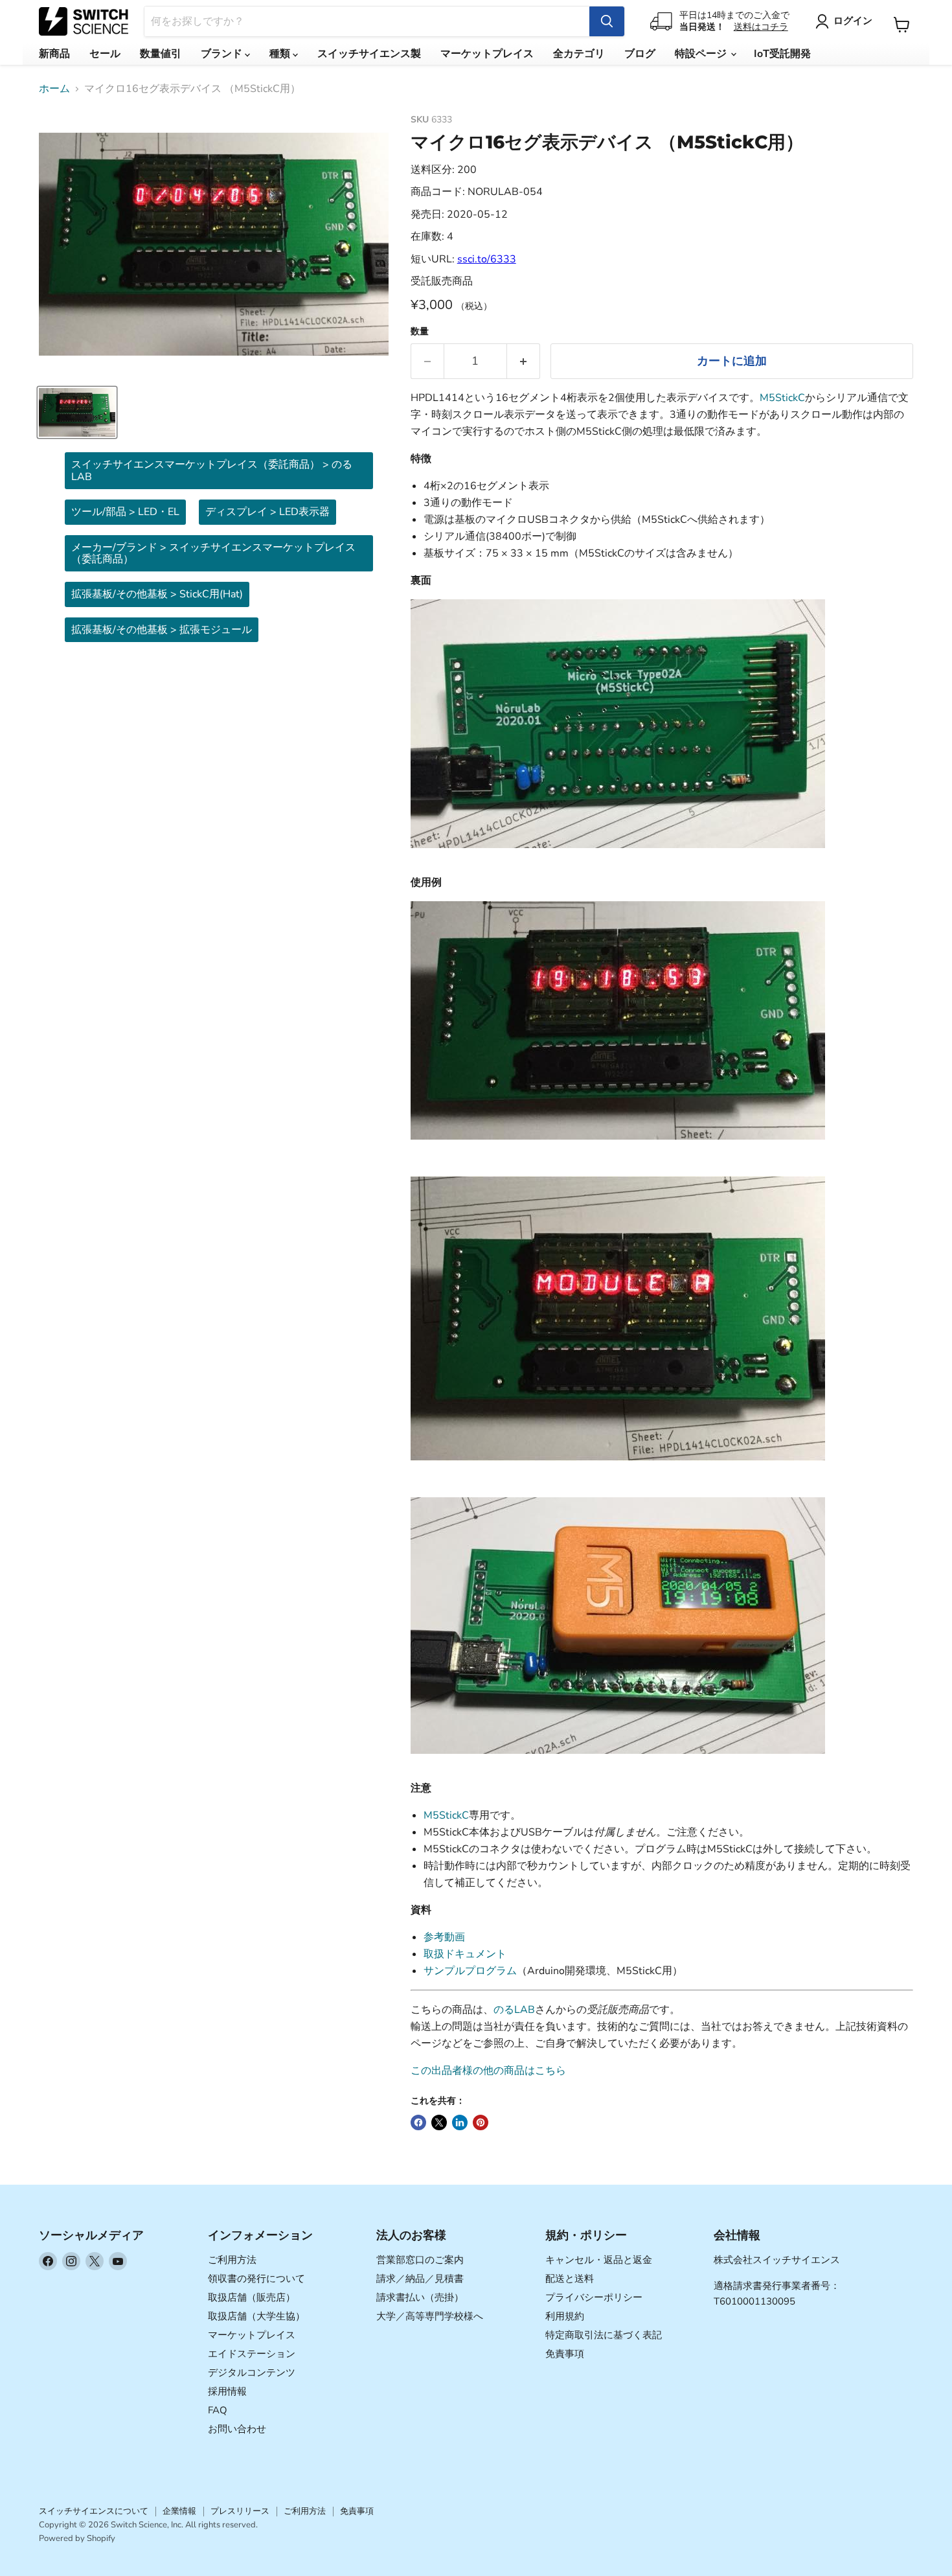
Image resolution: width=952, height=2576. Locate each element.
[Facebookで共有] (418, 2122)
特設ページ (702, 54)
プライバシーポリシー (594, 2297)
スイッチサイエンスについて (94, 2511)
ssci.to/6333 (487, 259)
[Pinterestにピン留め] (481, 2122)
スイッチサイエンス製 (369, 54)
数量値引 (161, 54)
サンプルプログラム (470, 1971)
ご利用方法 (232, 2260)
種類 (281, 54)
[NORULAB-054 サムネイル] (77, 412)
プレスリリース (240, 2511)
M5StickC (782, 398)
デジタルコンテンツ (252, 2373)
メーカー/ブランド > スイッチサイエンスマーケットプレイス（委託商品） (213, 553)
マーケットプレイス (487, 54)
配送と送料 (570, 2279)
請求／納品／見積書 (420, 2279)
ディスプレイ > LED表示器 (267, 512)
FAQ (218, 2410)
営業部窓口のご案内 (420, 2260)
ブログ (640, 54)
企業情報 (179, 2511)
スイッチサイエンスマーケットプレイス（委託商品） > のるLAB (212, 470)
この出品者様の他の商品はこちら (488, 2071)
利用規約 (565, 2316)
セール (105, 54)
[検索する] (607, 21)
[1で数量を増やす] (524, 361)
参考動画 (444, 1937)
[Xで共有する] (439, 2122)
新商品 (54, 54)
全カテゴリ (579, 54)
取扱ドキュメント (465, 1954)
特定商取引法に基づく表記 (604, 2335)
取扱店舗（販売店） (252, 2297)
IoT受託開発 (782, 54)
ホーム (54, 89)
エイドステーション (252, 2354)
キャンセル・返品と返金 (599, 2260)
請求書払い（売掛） (420, 2297)
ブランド (223, 54)
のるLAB (514, 2010)
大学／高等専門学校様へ (430, 2316)
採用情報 (227, 2391)
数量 (420, 332)
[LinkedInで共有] (460, 2122)
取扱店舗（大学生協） (256, 2316)
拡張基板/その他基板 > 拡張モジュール (162, 630)
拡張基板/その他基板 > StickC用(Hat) (157, 594)
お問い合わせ (237, 2429)
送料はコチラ (761, 27)
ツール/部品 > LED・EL (125, 512)
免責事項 (565, 2354)
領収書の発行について (256, 2279)
